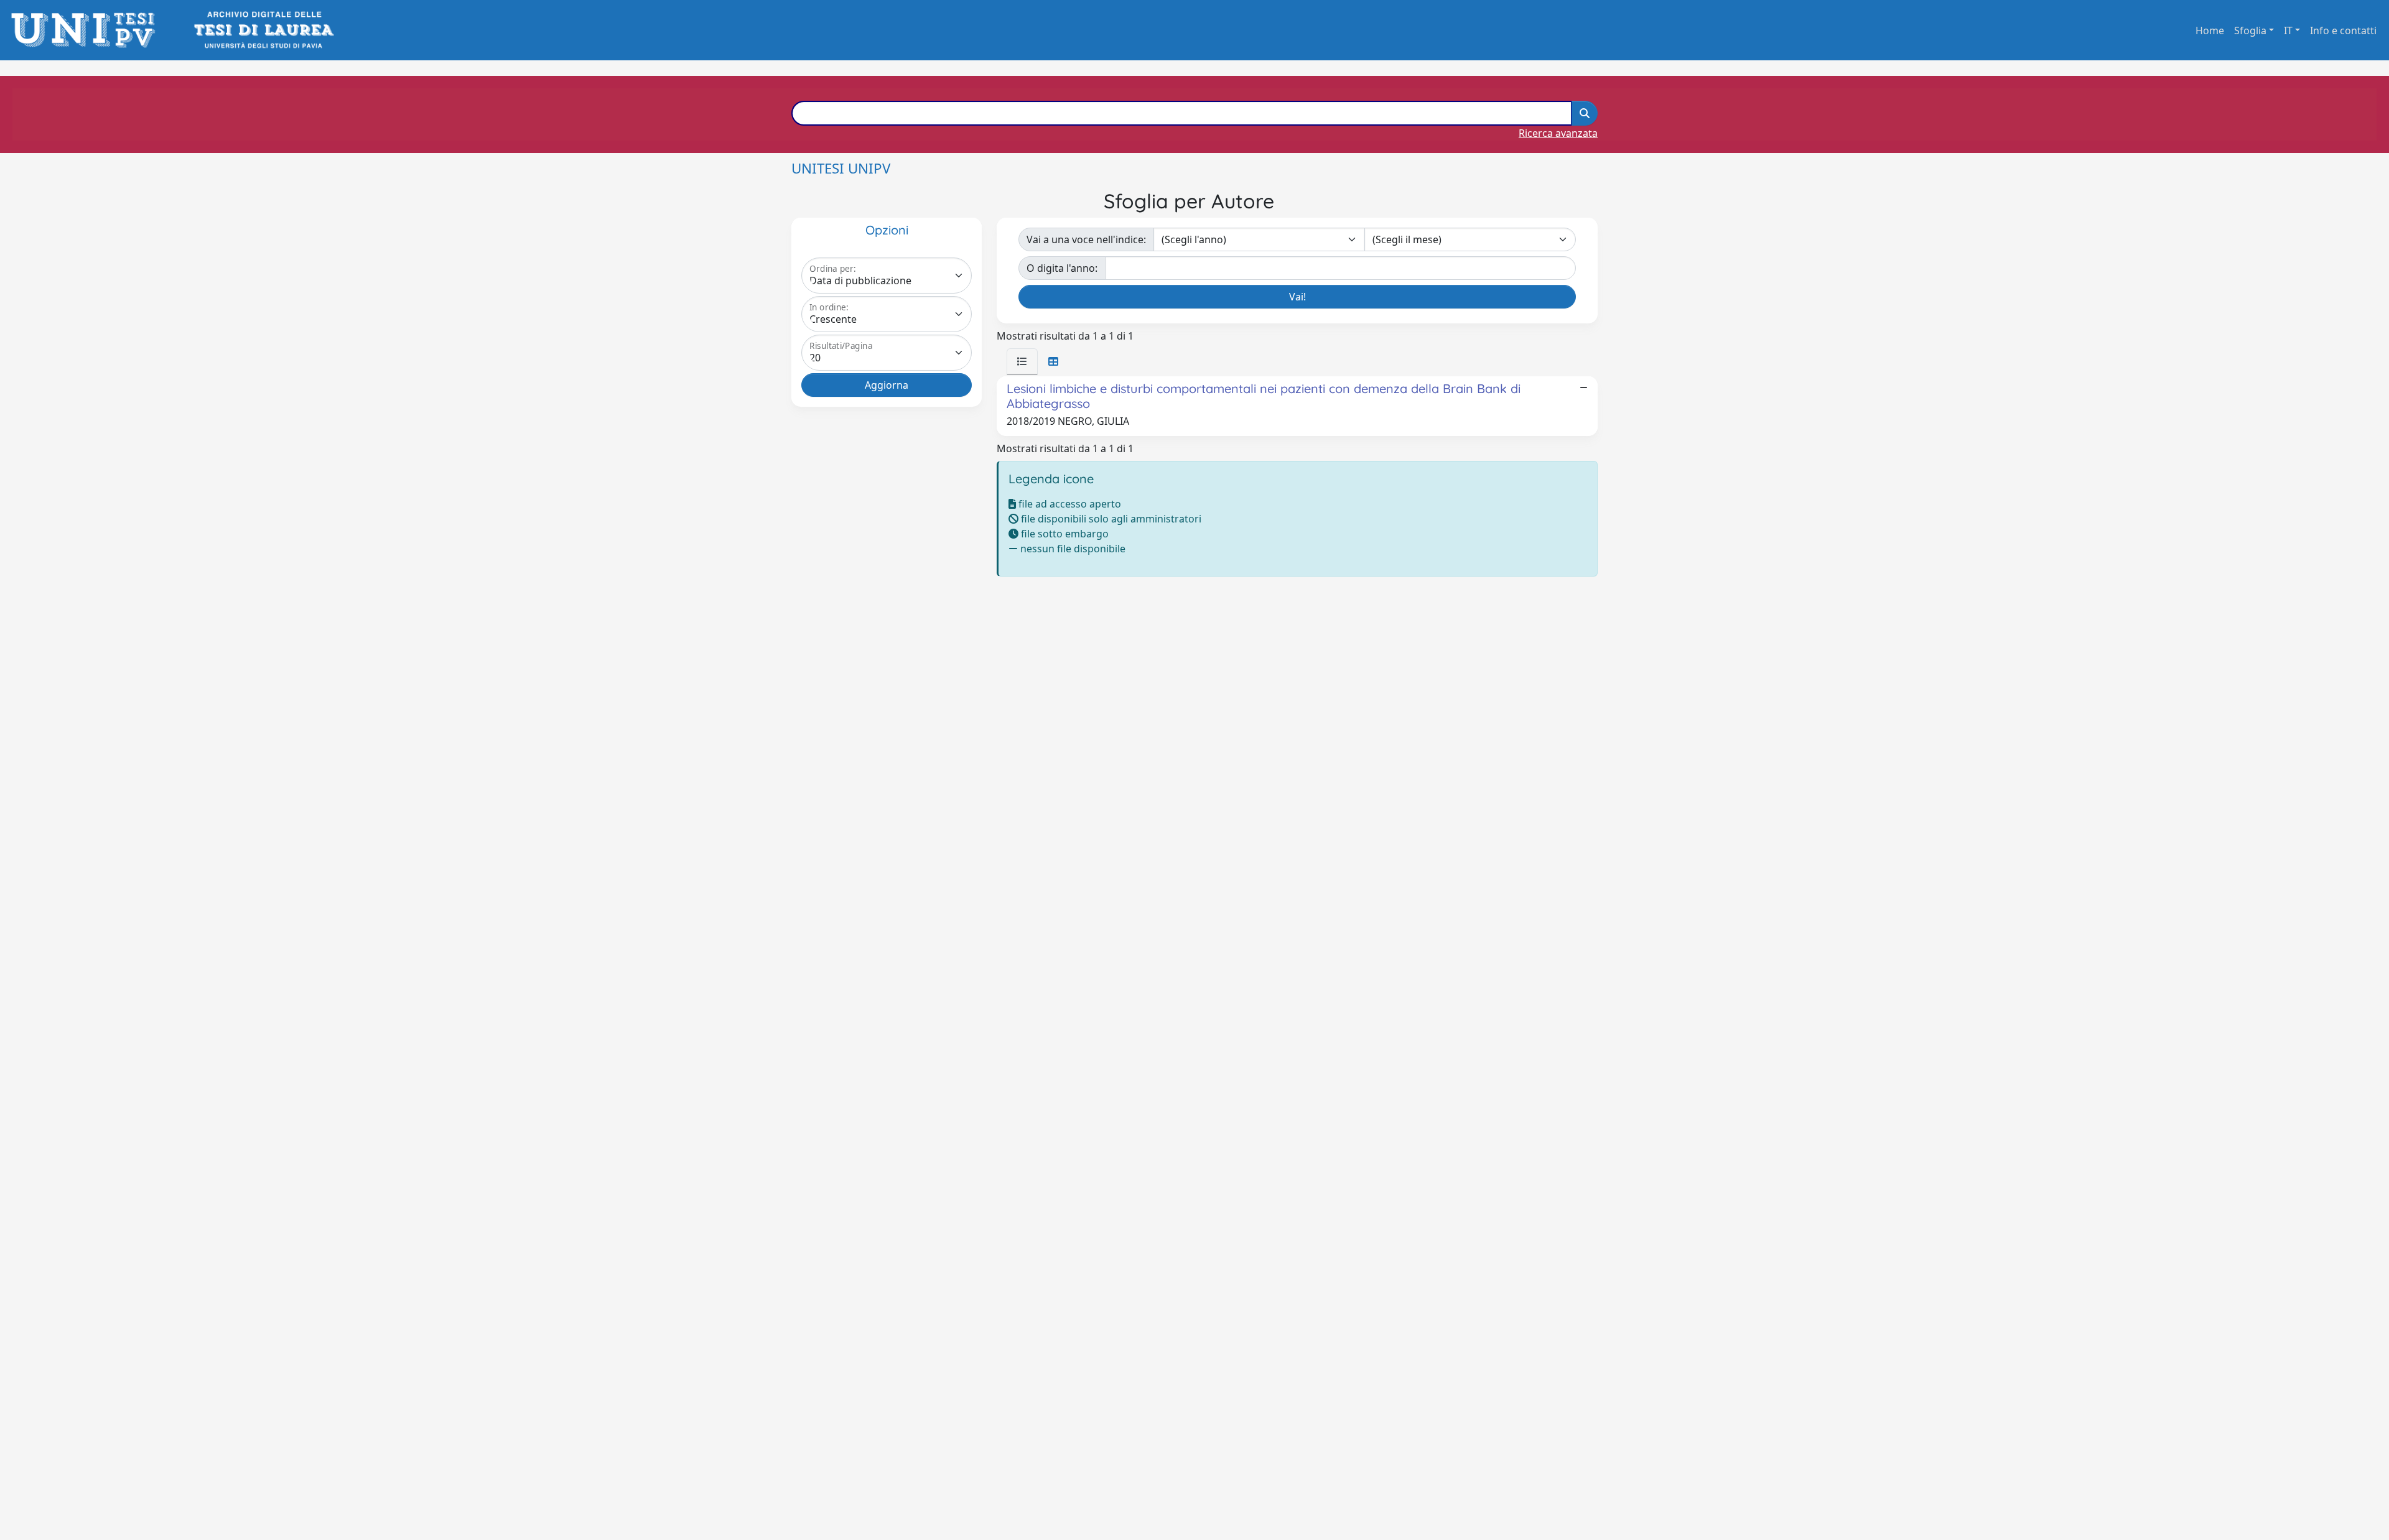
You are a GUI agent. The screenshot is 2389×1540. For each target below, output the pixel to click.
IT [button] (2288, 30)
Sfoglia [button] (2250, 30)
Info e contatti (2343, 30)
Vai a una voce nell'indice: (1086, 239)
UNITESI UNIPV (841, 168)
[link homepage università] (263, 30)
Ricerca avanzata (1558, 133)
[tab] (1022, 361)
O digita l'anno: (1062, 268)
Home (2210, 30)
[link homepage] (87, 30)
